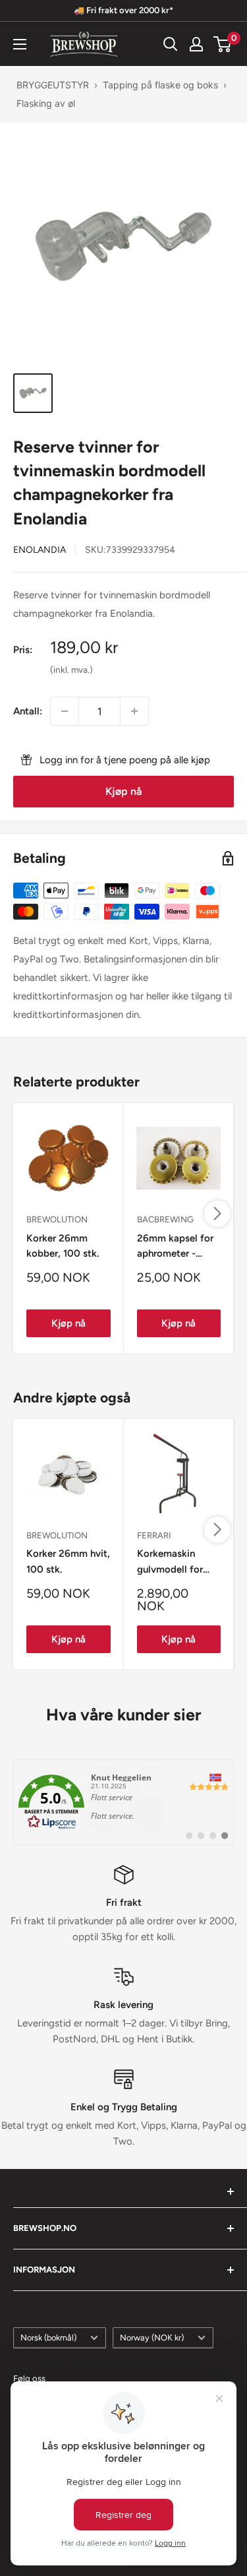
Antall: (28, 711)
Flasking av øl (46, 103)
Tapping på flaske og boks (160, 85)
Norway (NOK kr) (152, 2338)
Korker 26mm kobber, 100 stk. (63, 1246)
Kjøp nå (123, 791)
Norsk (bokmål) (48, 2338)
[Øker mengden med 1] (134, 711)
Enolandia (40, 550)
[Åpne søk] (171, 44)
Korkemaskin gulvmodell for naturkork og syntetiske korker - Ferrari (179, 1562)
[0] (223, 44)
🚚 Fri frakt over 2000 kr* (123, 10)
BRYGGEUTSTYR (53, 85)
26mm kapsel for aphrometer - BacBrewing (175, 1247)
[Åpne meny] (20, 44)
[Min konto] (196, 44)
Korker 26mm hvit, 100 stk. (68, 1561)
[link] (123, 1802)
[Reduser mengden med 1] (65, 711)
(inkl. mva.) (71, 670)
